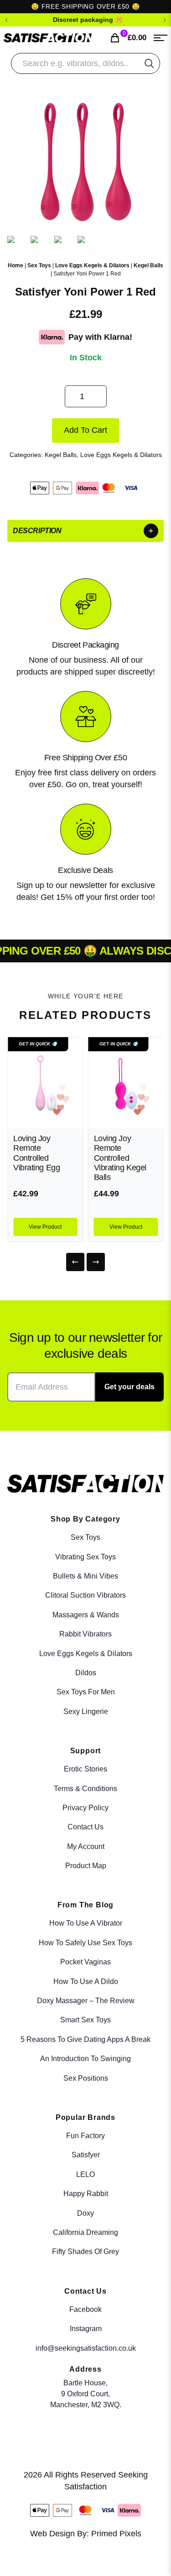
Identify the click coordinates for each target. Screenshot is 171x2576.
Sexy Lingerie (86, 1711)
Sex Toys (39, 265)
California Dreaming (85, 2232)
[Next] (96, 1262)
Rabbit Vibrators (85, 1634)
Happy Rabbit (86, 2194)
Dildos (86, 1673)
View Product (45, 1227)
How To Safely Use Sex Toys (85, 1943)
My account (86, 1846)
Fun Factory (85, 2136)
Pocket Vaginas (85, 1962)
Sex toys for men (86, 1692)
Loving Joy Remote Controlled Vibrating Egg (36, 1153)
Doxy (85, 2213)
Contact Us (85, 1827)
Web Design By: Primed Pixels (86, 2534)
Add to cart (85, 430)
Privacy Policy (85, 1808)
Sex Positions (86, 2078)
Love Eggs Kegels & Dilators (92, 265)
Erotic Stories (85, 1769)
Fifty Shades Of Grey (85, 2251)
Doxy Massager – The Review (86, 2001)
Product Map (86, 1866)
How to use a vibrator (86, 1923)
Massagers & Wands (86, 1615)
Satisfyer (86, 2155)
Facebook (85, 2309)
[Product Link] (45, 1083)
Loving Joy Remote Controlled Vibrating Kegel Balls (120, 1158)
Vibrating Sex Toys (85, 1557)
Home (16, 265)
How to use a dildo (86, 1981)
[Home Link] (48, 38)
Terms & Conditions (85, 1789)
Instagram (86, 2329)
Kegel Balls (148, 265)
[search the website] (149, 63)
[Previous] (75, 1262)
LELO (85, 2174)
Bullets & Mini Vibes (85, 1576)
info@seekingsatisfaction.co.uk (86, 2348)
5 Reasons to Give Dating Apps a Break (85, 2039)
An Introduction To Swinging (85, 2059)
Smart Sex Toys (85, 2020)
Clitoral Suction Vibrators (85, 1595)
